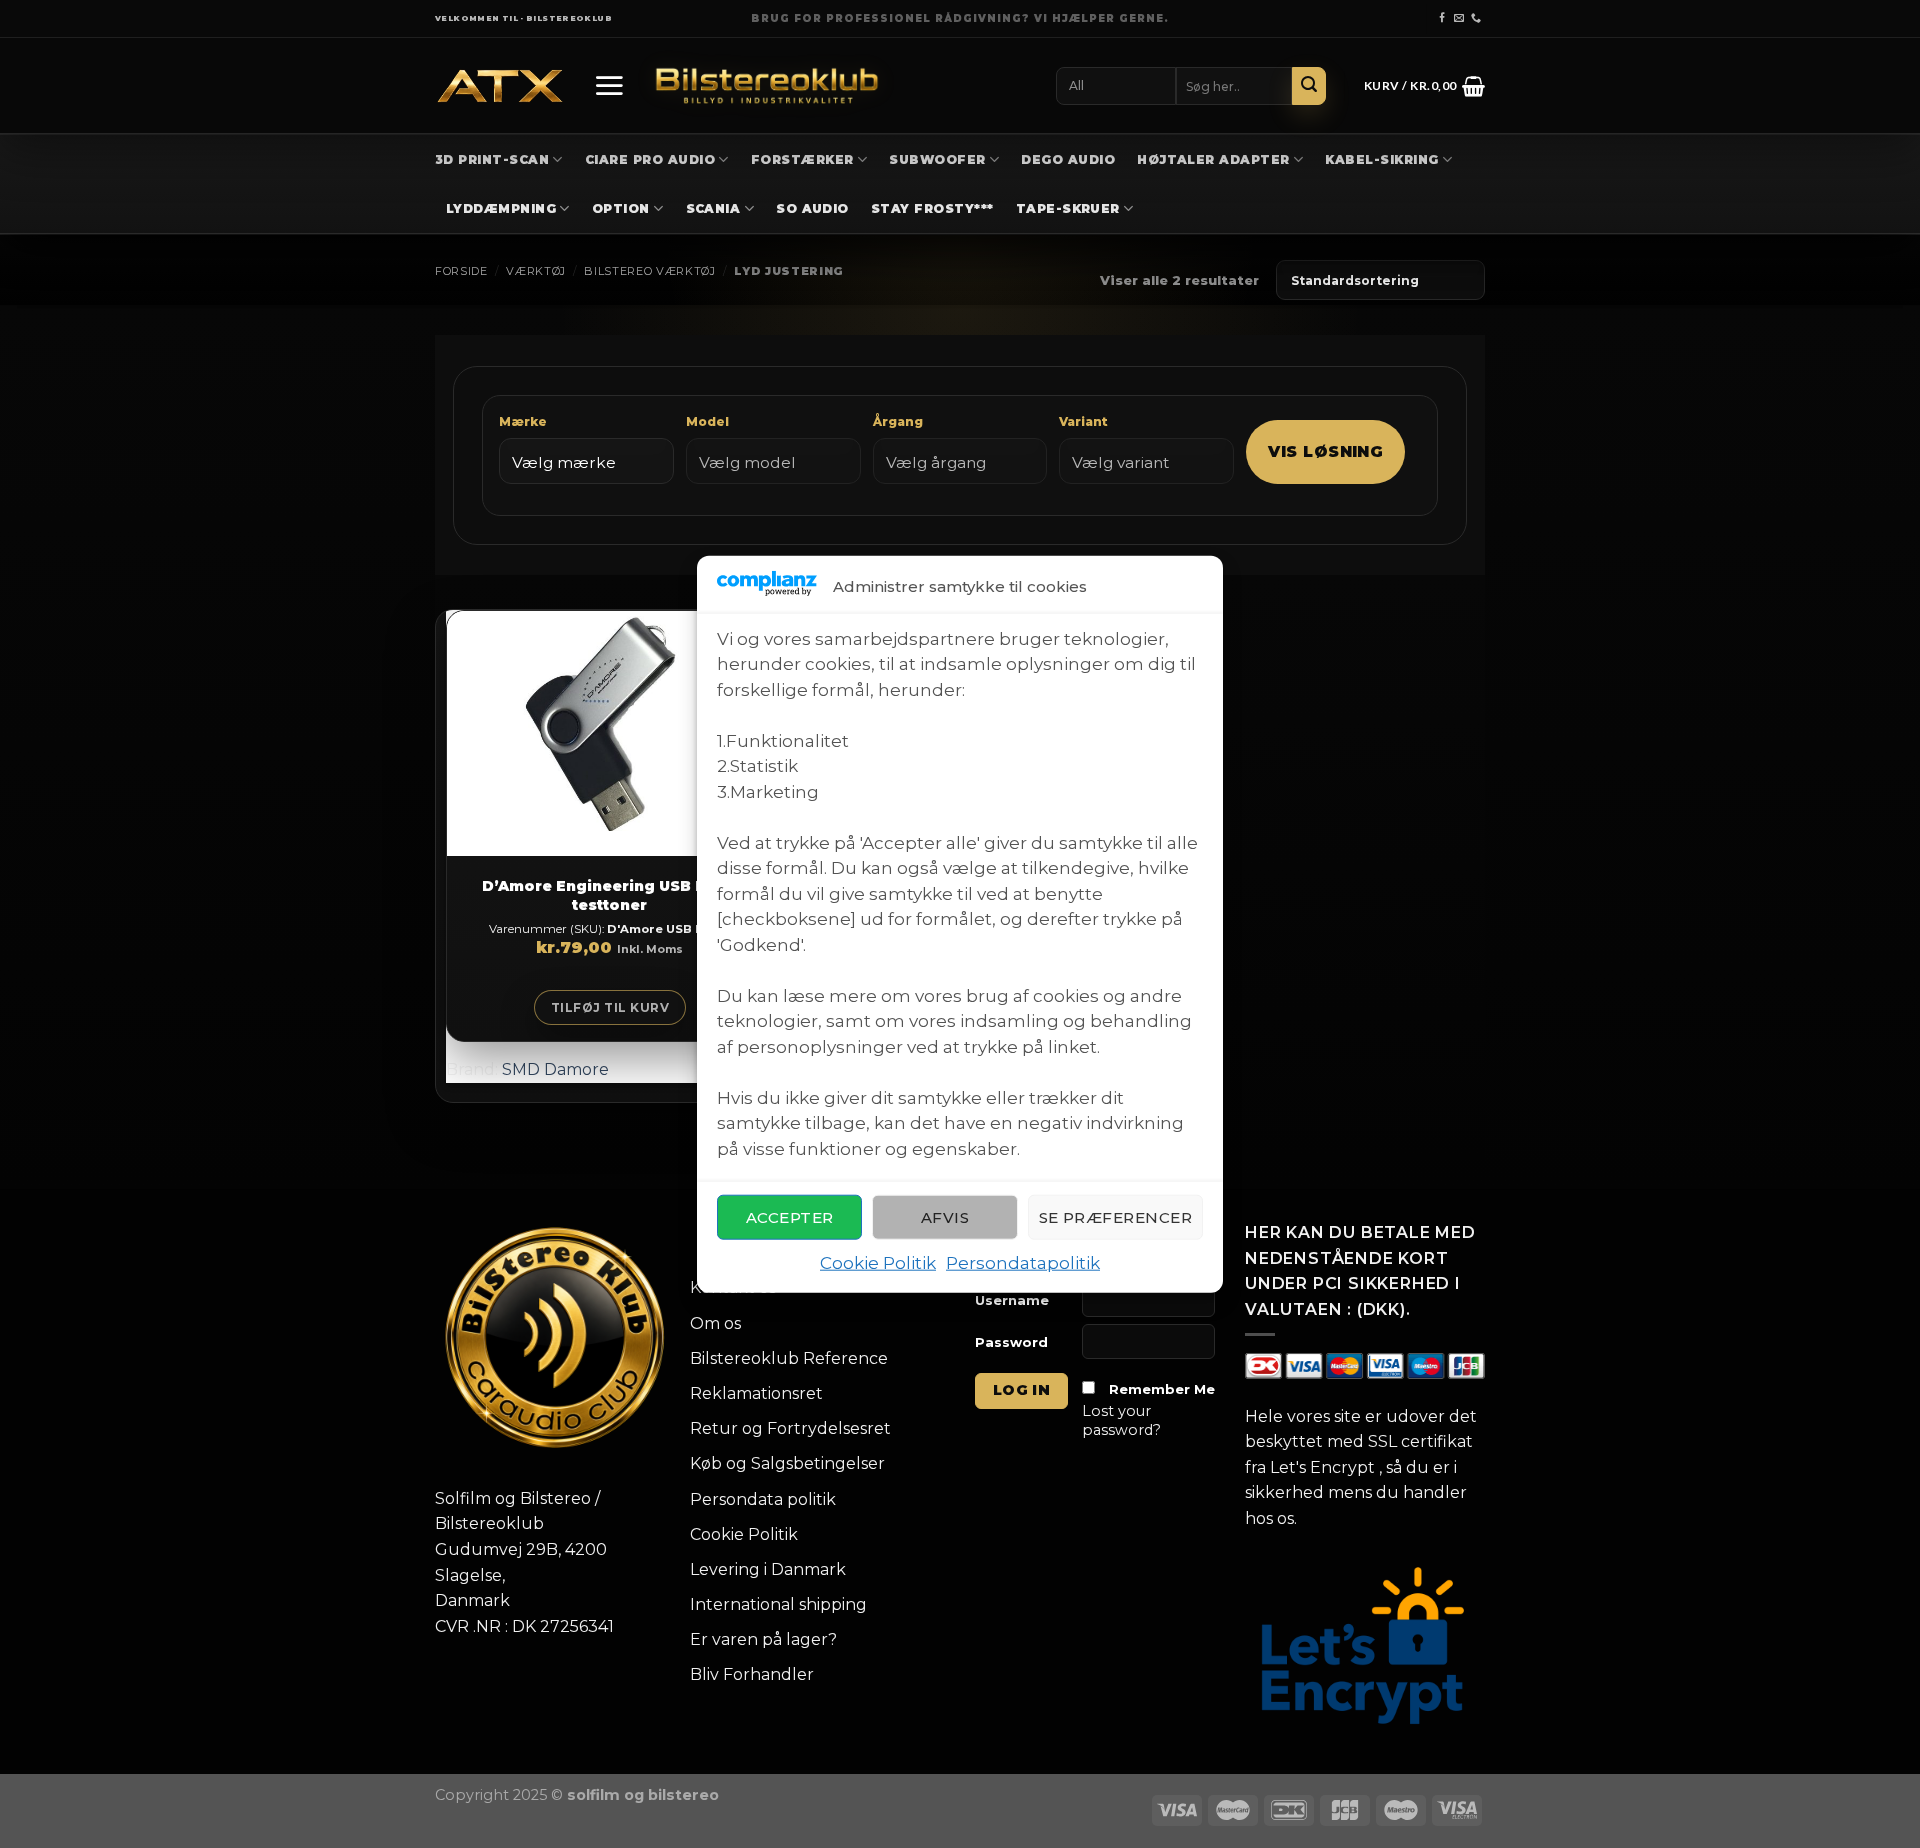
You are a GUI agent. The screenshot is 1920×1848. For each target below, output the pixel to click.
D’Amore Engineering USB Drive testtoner (610, 895)
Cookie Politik (878, 1263)
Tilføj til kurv (610, 1007)
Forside (461, 271)
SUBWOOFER (937, 159)
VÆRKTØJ (536, 271)
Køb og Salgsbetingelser (787, 1463)
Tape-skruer (1068, 208)
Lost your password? (1121, 1420)
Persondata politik (763, 1499)
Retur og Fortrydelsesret (790, 1428)
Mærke (523, 421)
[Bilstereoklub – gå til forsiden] (767, 85)
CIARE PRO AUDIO (650, 159)
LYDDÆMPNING (501, 208)
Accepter (790, 1217)
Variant (1083, 421)
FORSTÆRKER (802, 159)
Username (1012, 1300)
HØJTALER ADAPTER (1213, 159)
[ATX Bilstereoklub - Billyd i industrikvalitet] (500, 86)
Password (1011, 1342)
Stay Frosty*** (932, 208)
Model (707, 421)
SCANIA (713, 208)
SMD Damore (555, 1069)
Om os (715, 1323)
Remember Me (1162, 1389)
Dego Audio (1068, 159)
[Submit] (1309, 86)
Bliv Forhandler (752, 1674)
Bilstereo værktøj (649, 271)
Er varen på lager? (763, 1639)
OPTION (621, 208)
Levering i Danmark (768, 1569)
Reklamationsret (756, 1393)
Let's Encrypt (1322, 1467)
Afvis (945, 1217)
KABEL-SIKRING (1381, 159)
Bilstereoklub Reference (789, 1358)
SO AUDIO (812, 208)
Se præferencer (1115, 1217)
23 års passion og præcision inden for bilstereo (960, 18)
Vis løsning (1325, 451)
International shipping (778, 1604)
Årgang (898, 421)
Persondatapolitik (1023, 1263)
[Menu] (609, 85)
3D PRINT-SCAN (492, 159)
